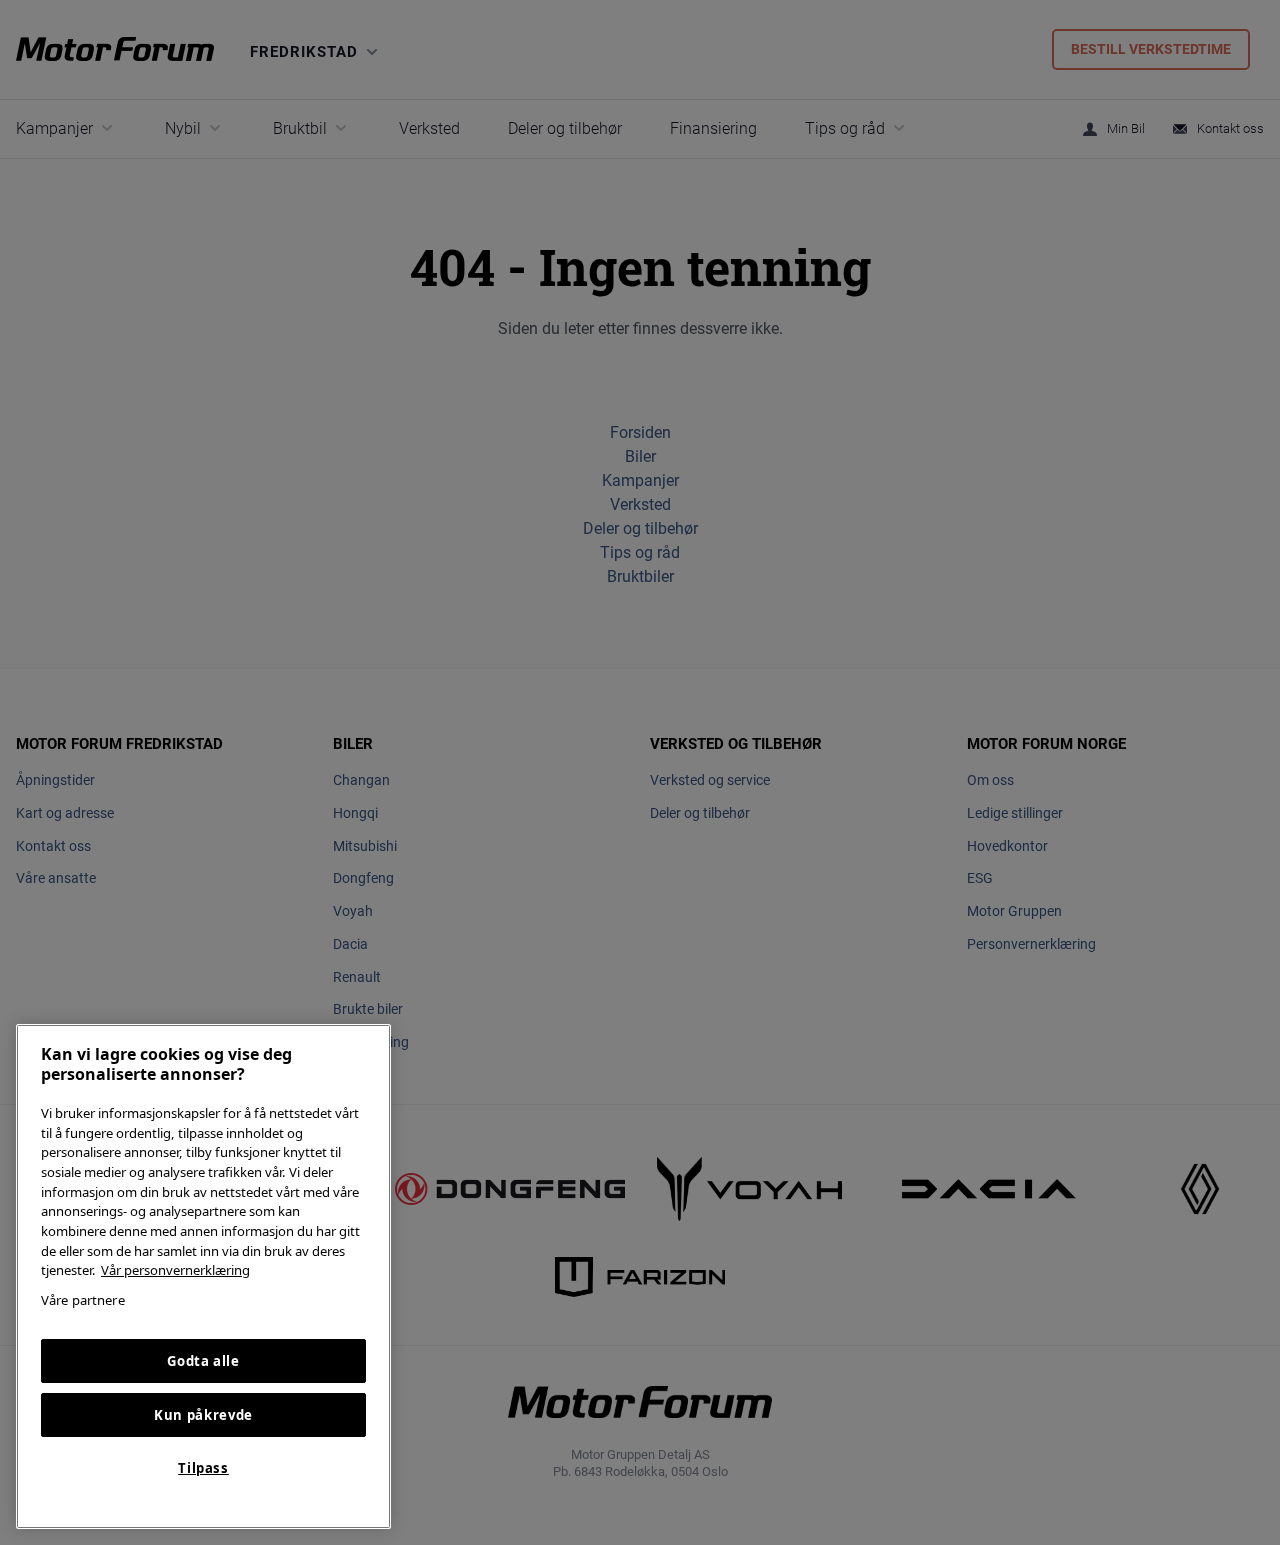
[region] (203, 1276)
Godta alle (203, 1361)
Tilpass (203, 1468)
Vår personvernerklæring (175, 1270)
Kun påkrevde (203, 1415)
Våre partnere (83, 1300)
